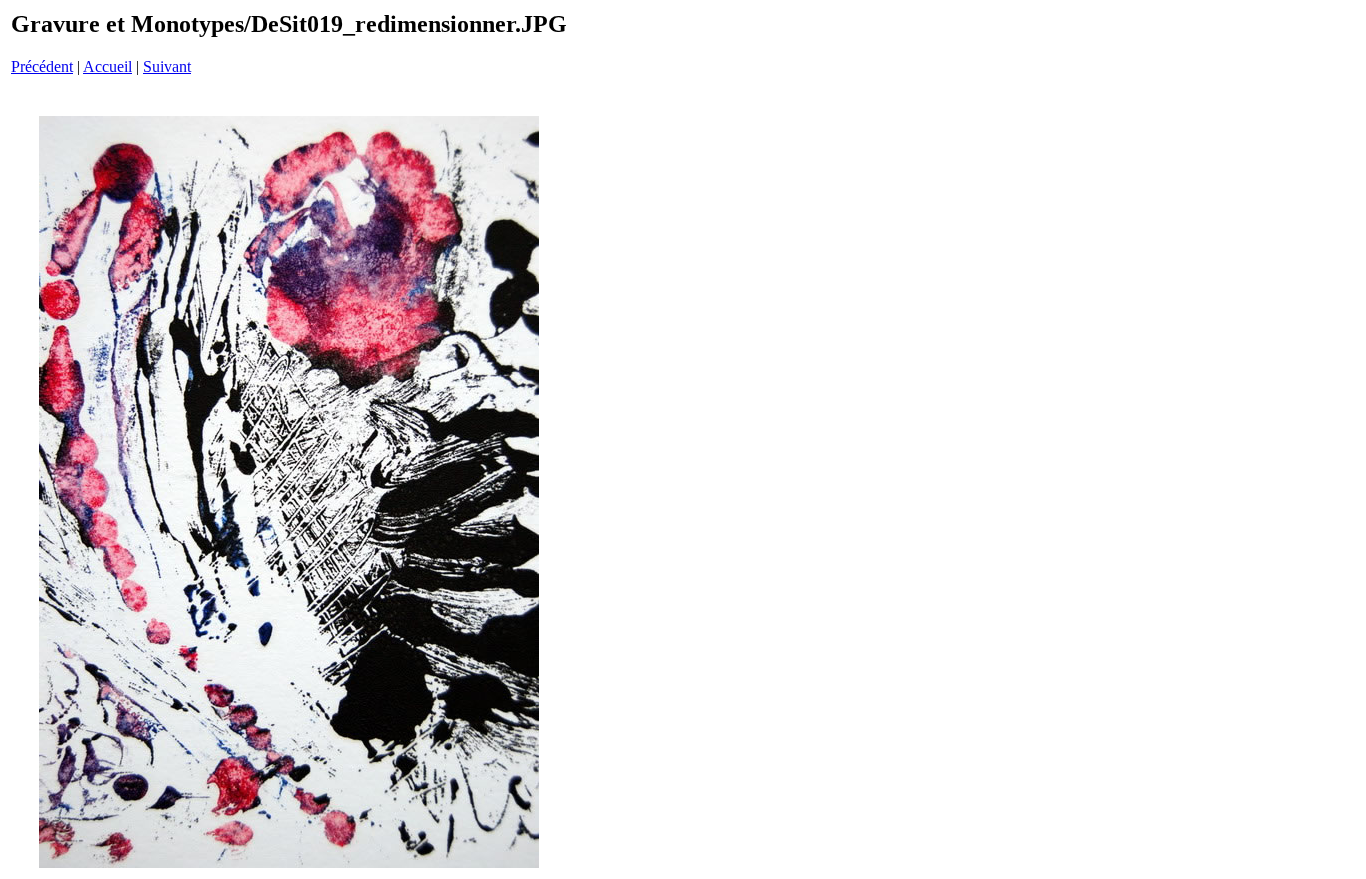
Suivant (167, 66)
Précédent (42, 66)
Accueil (107, 66)
